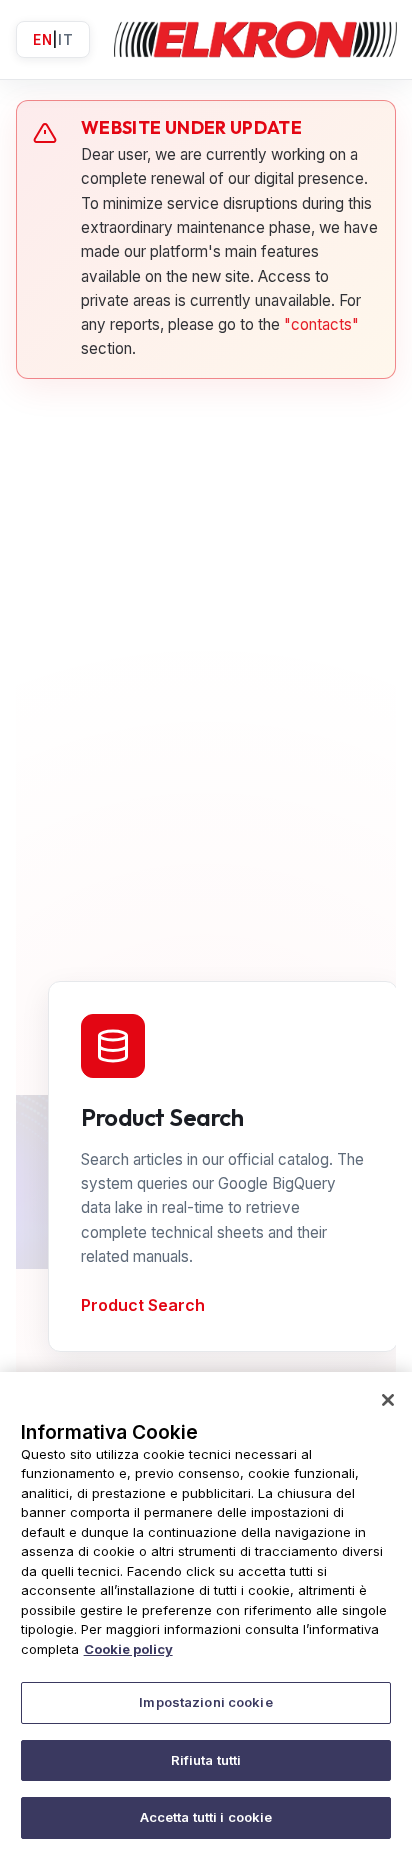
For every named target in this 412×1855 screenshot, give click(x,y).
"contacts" (321, 324)
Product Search (143, 1305)
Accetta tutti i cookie (206, 1817)
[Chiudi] (388, 1400)
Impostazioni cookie (205, 1702)
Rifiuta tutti (206, 1760)
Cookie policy (128, 1649)
